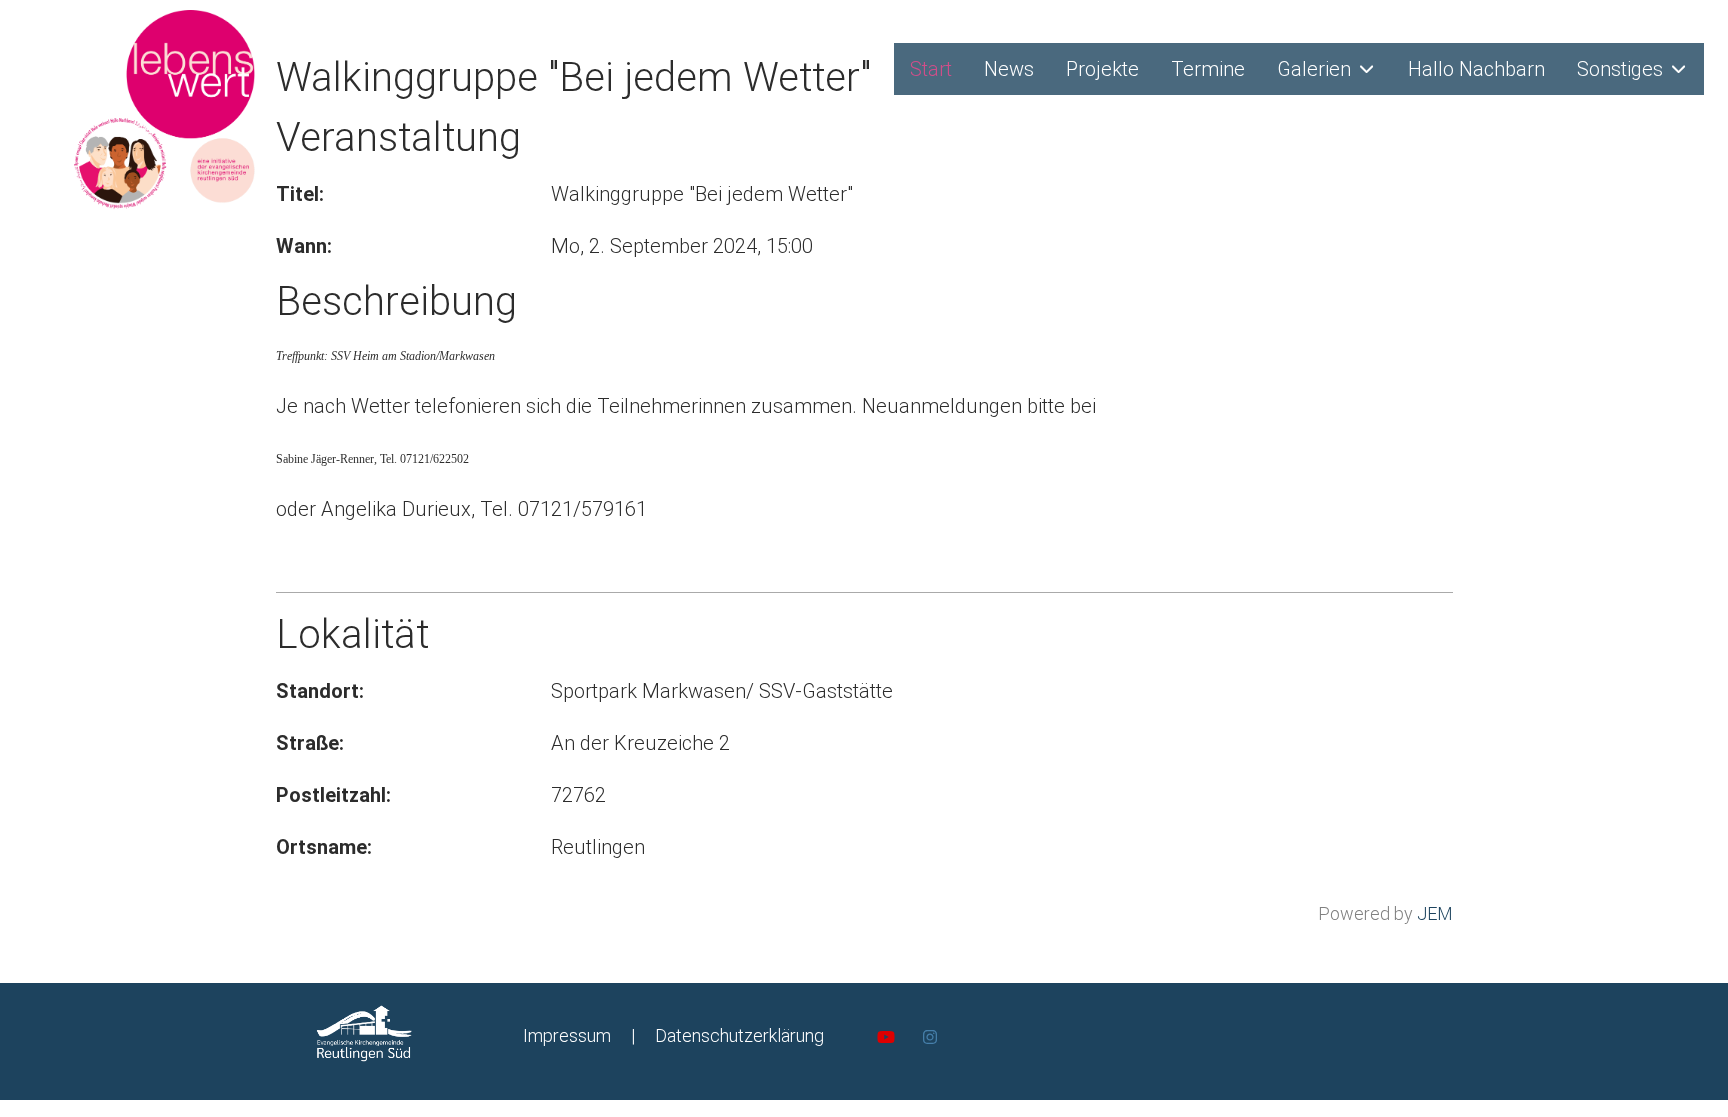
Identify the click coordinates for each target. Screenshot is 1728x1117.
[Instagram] (930, 1037)
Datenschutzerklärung (739, 1035)
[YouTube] (886, 1037)
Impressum (567, 1035)
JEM (1435, 913)
